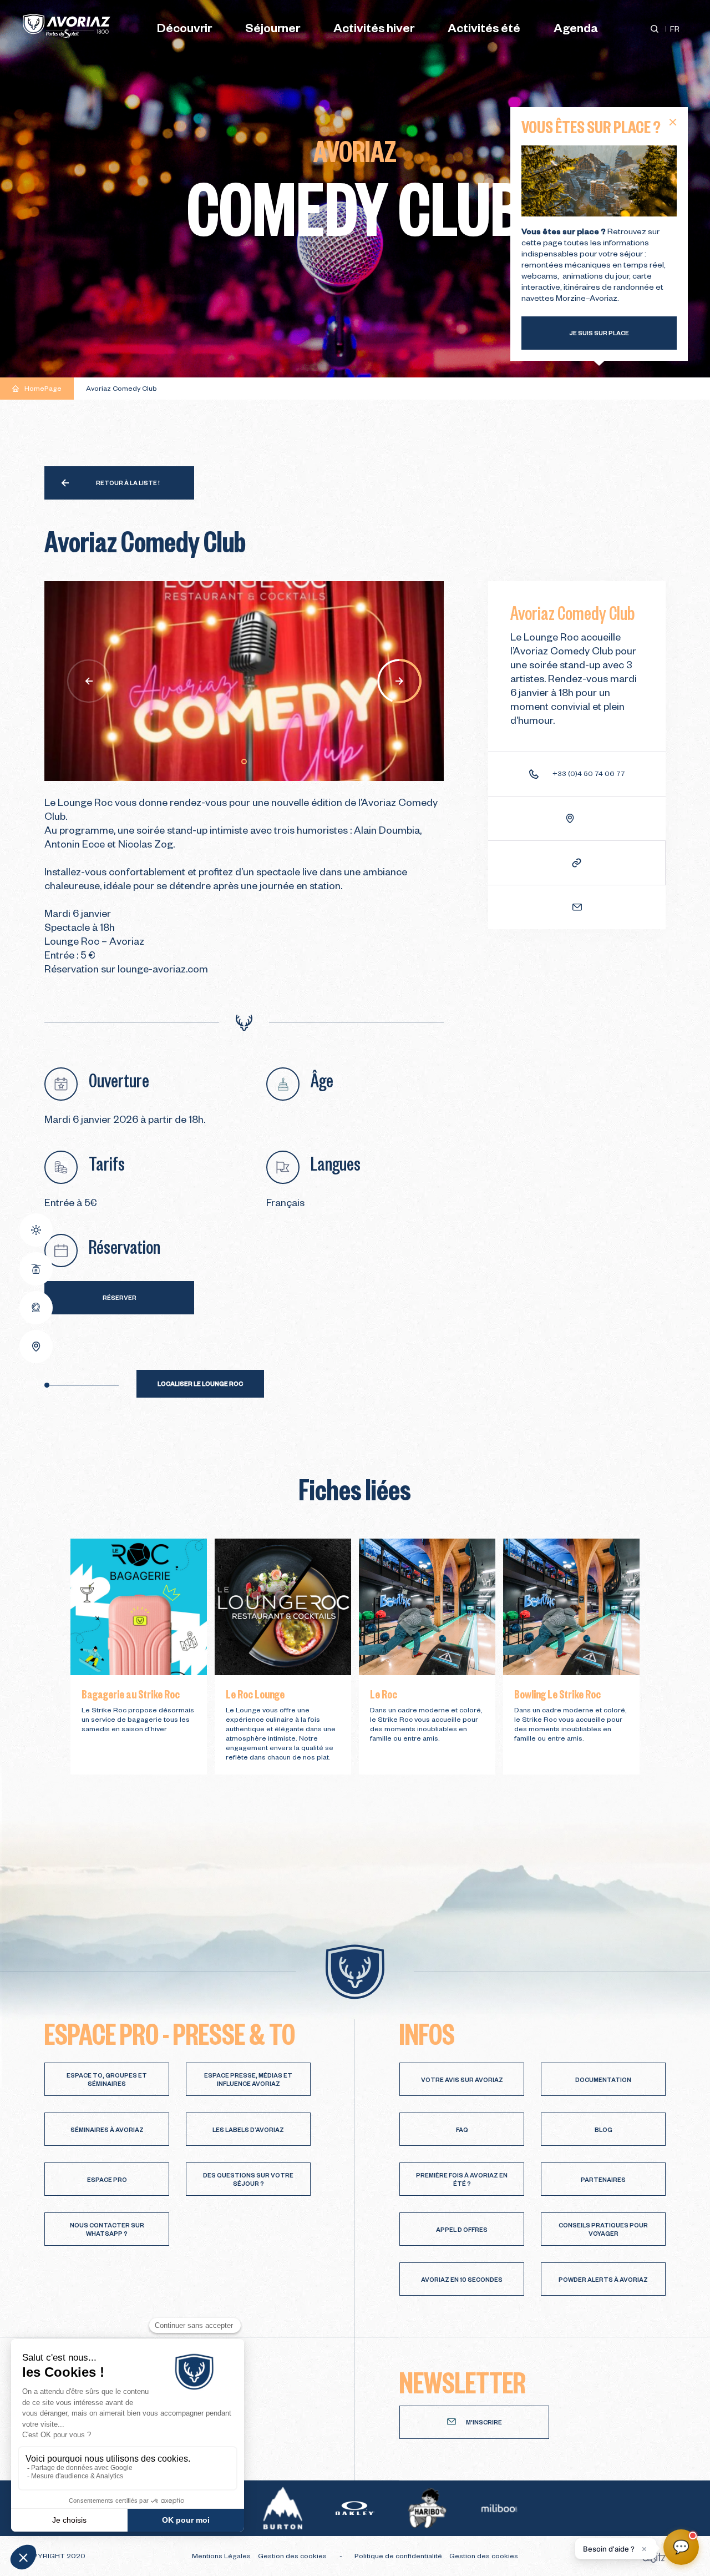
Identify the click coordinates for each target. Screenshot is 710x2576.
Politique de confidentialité (399, 2557)
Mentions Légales (222, 2557)
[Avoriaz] (67, 26)
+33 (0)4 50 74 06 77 (589, 775)
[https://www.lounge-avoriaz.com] (577, 863)
